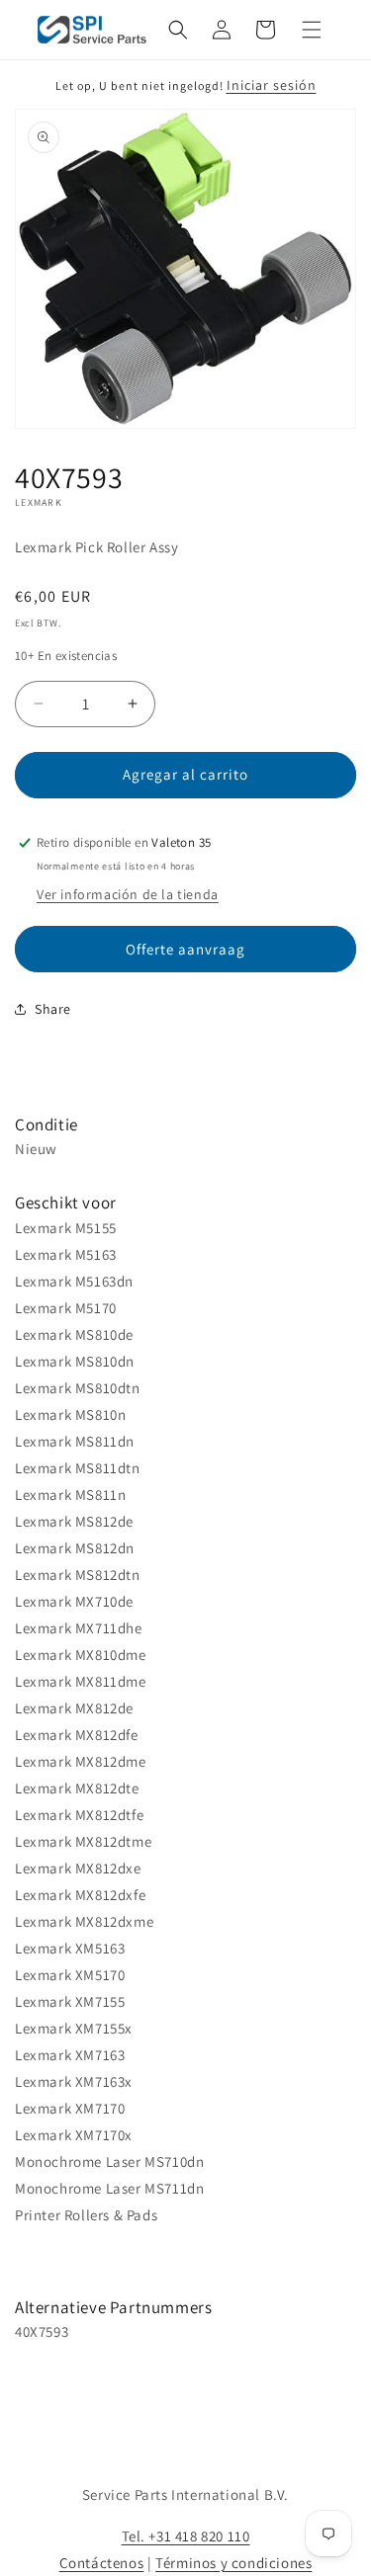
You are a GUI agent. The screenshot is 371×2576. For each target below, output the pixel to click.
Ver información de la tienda (128, 894)
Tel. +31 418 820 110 (186, 2536)
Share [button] (53, 1009)
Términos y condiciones (233, 2563)
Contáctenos (102, 2563)
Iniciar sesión (272, 85)
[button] (178, 30)
